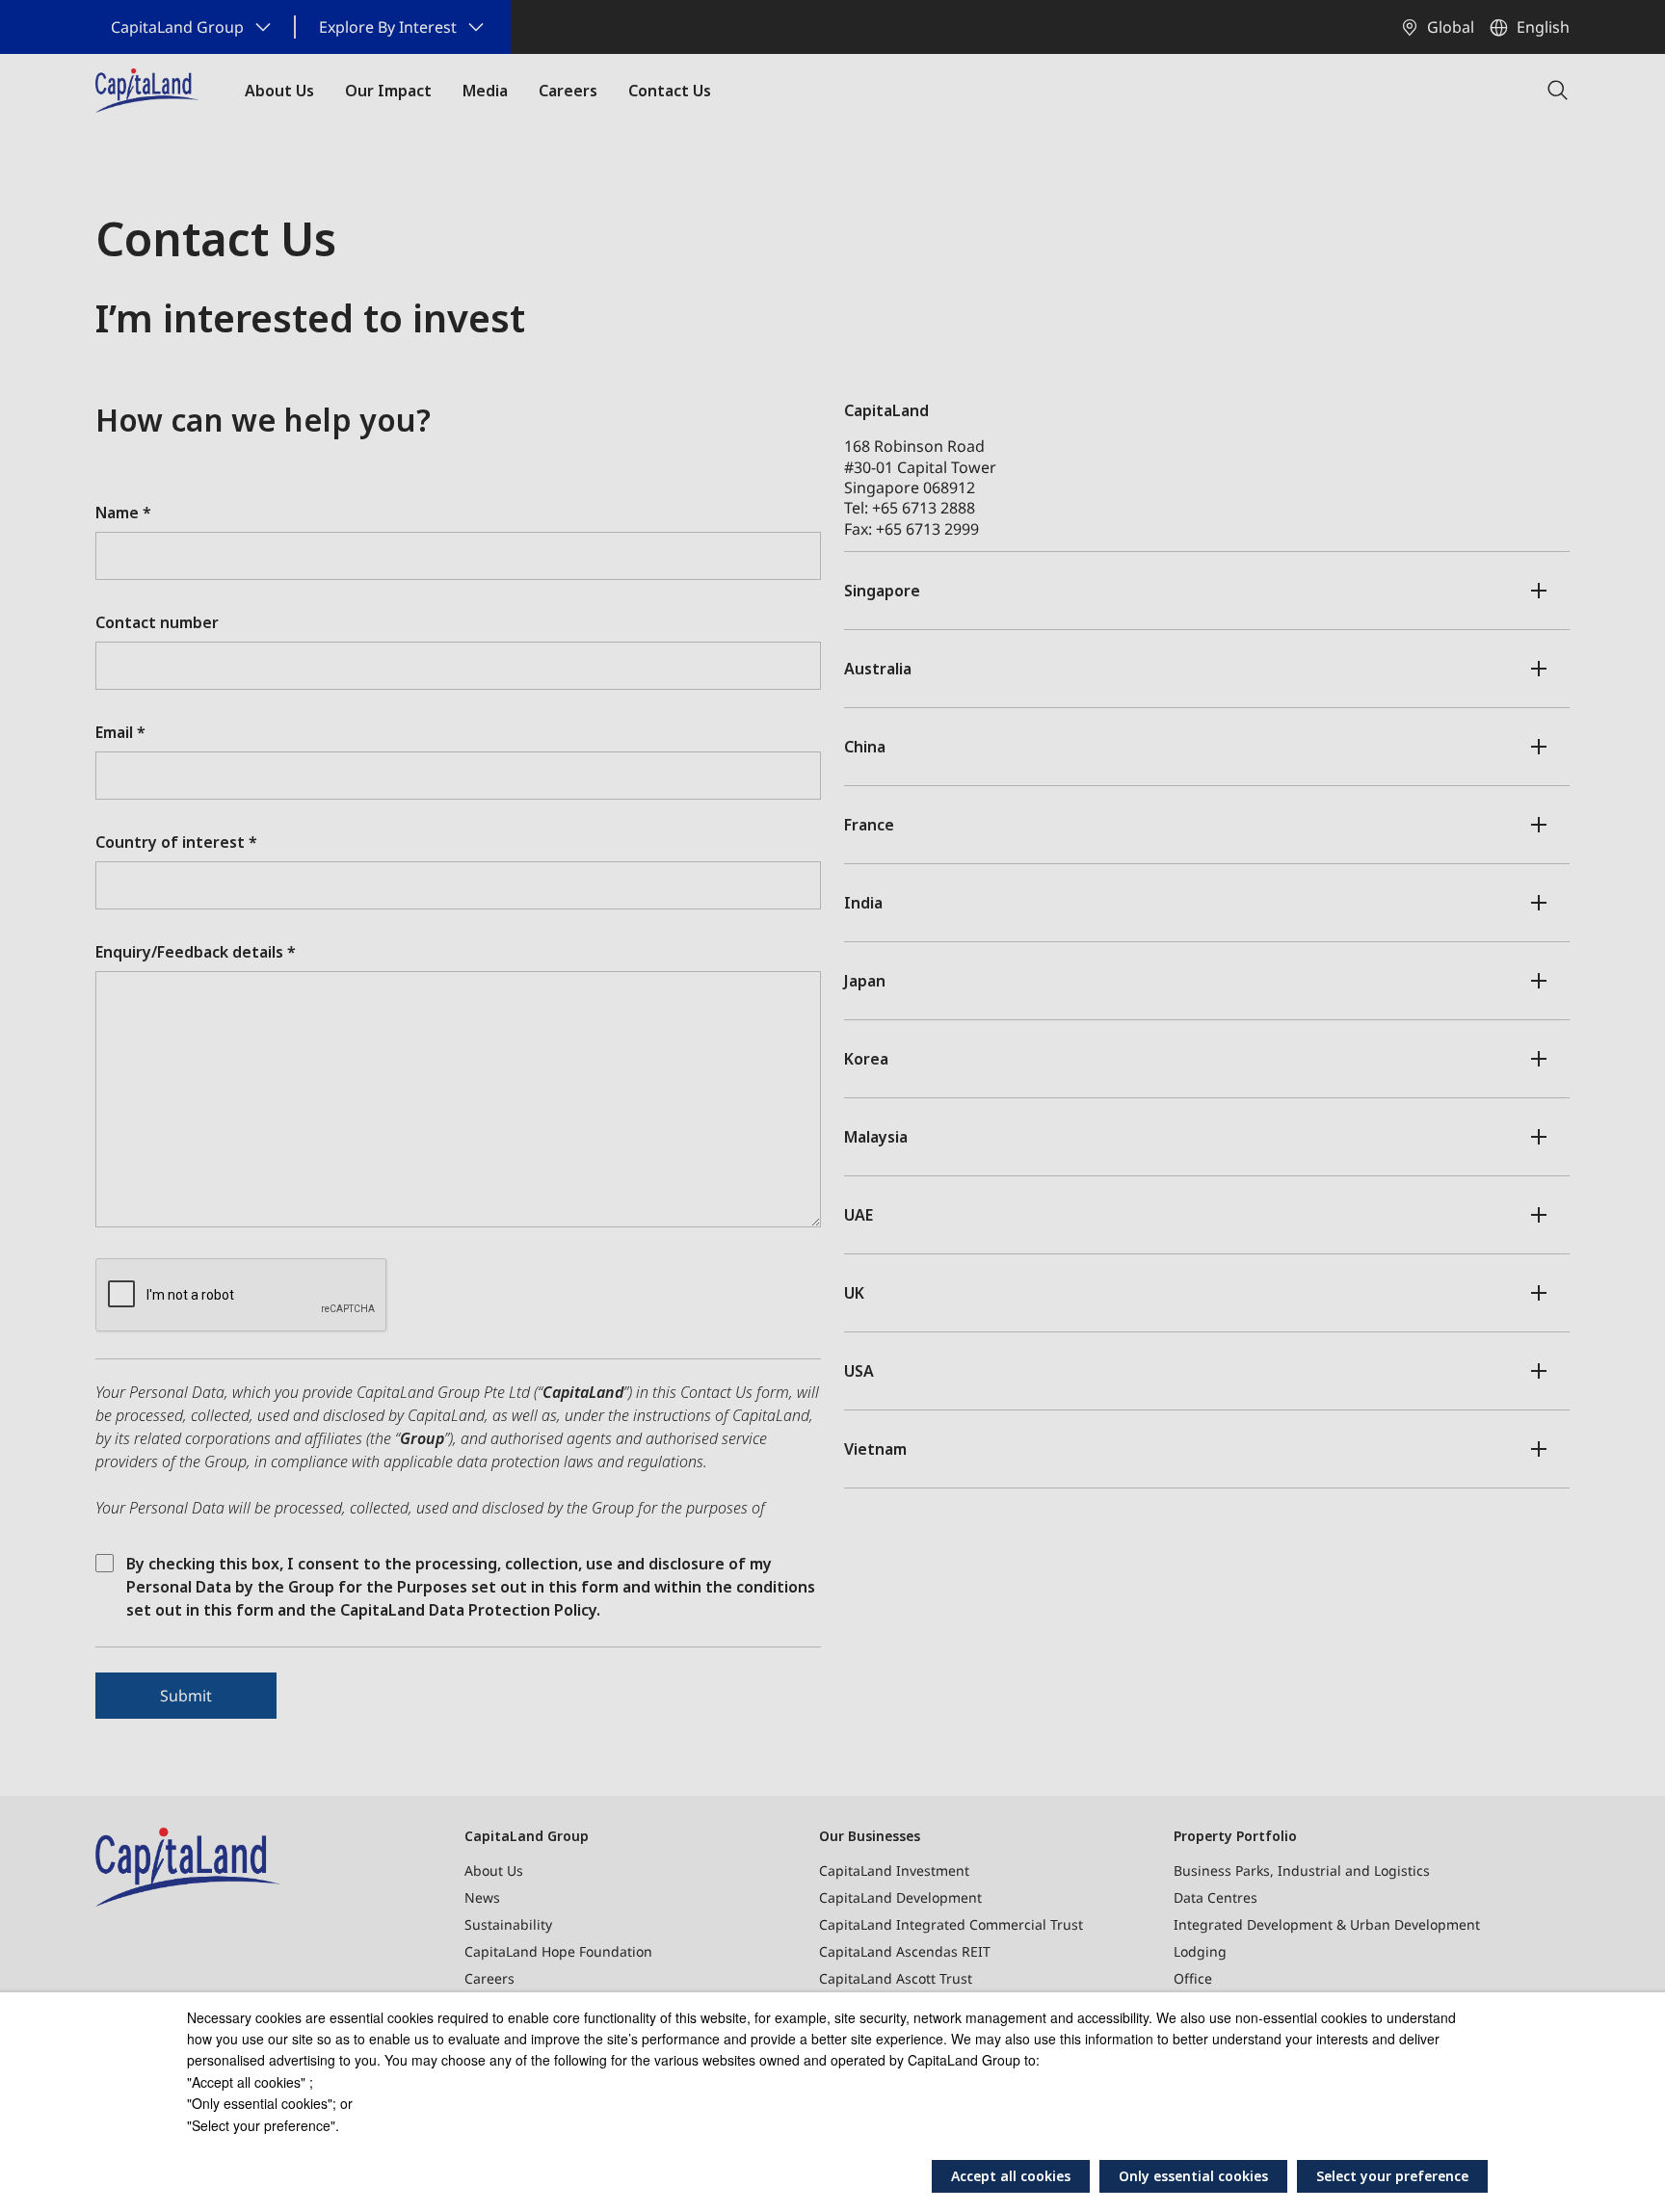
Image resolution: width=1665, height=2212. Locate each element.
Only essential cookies (1193, 2176)
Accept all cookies (1011, 2176)
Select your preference (1392, 2176)
